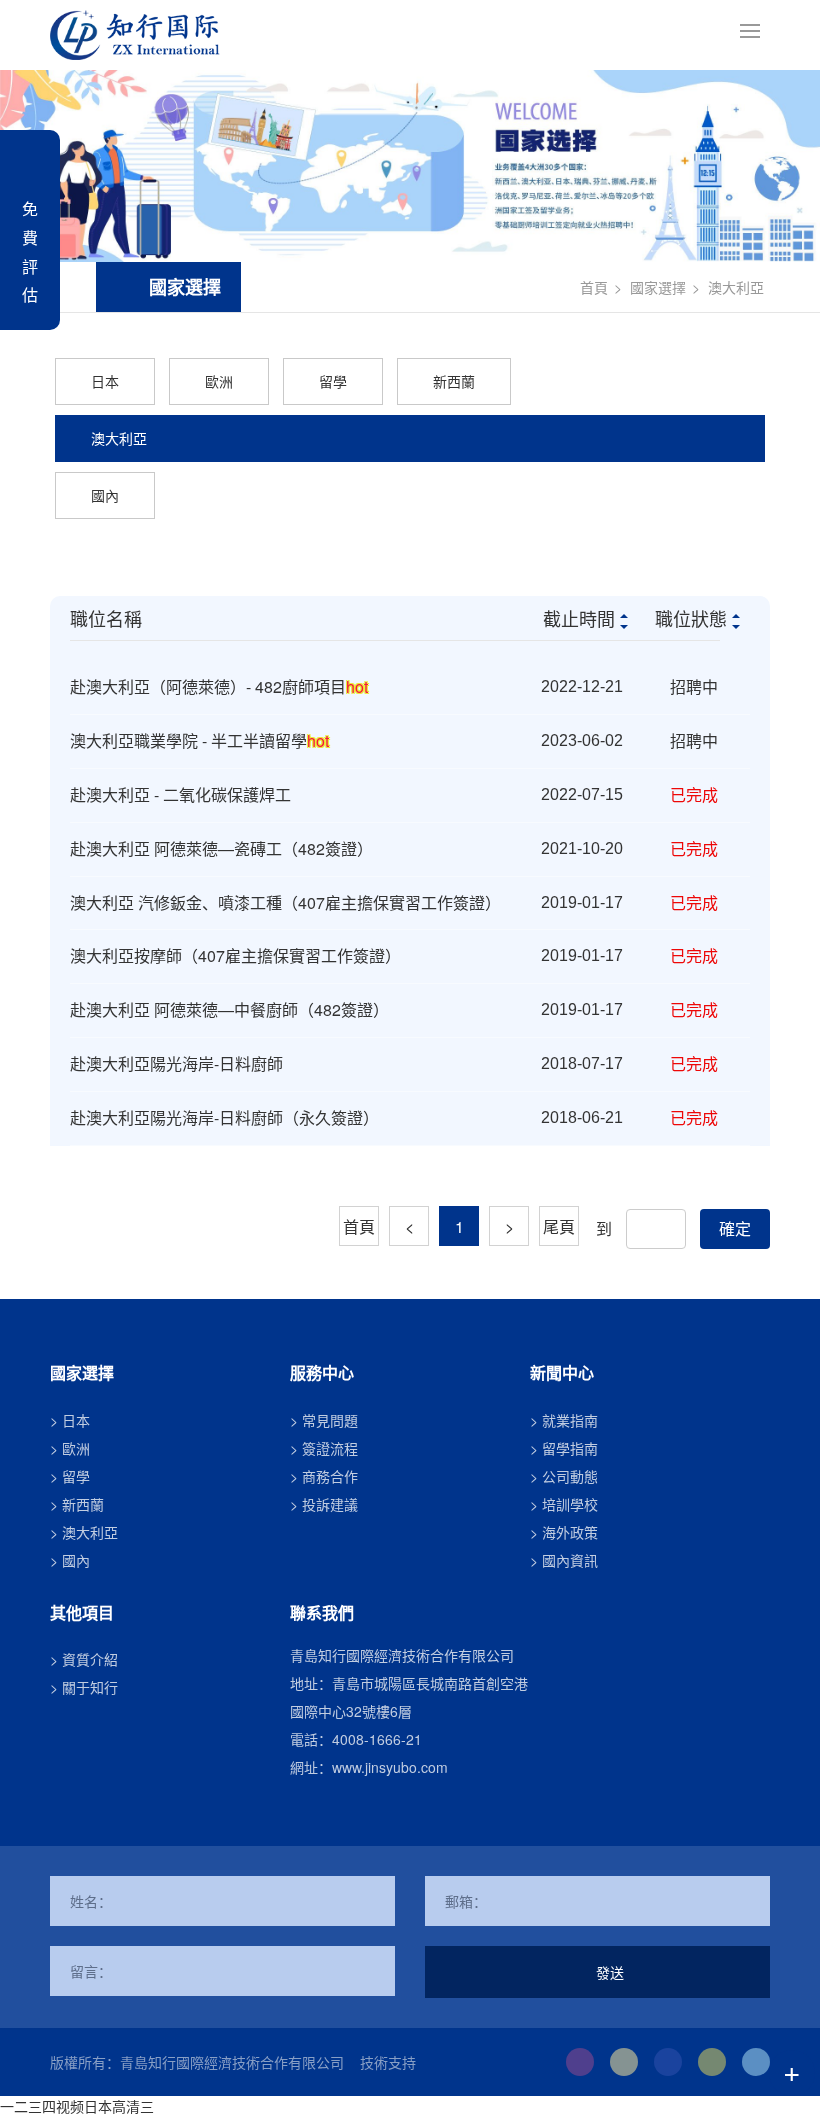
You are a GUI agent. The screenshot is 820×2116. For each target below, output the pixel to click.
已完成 (694, 794)
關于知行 (90, 1687)
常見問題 (330, 1420)
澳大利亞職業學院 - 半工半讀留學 (199, 740)
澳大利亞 (736, 287)
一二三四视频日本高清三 (77, 2106)
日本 (105, 381)
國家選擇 (658, 287)
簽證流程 (330, 1448)
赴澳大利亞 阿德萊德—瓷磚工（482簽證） (221, 848)
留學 (333, 381)
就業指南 (570, 1420)
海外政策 (570, 1532)
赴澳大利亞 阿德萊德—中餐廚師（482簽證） (229, 1009)
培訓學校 (570, 1504)
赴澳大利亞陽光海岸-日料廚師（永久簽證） (224, 1117)
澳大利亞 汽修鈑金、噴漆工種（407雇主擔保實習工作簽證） (285, 902)
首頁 (594, 287)
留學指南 (570, 1448)
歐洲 (219, 381)
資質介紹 (90, 1659)
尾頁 (559, 1226)
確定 (735, 1228)
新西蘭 (454, 381)
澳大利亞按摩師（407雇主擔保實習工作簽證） (235, 955)
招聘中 (694, 686)
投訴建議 (330, 1504)
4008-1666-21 (377, 1739)
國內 (105, 495)
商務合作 (330, 1476)
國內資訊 (570, 1560)
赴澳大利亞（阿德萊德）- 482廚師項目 (219, 686)
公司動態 (570, 1476)
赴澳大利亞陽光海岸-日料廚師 (176, 1063)
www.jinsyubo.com (390, 1767)
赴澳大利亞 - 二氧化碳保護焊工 (180, 794)
